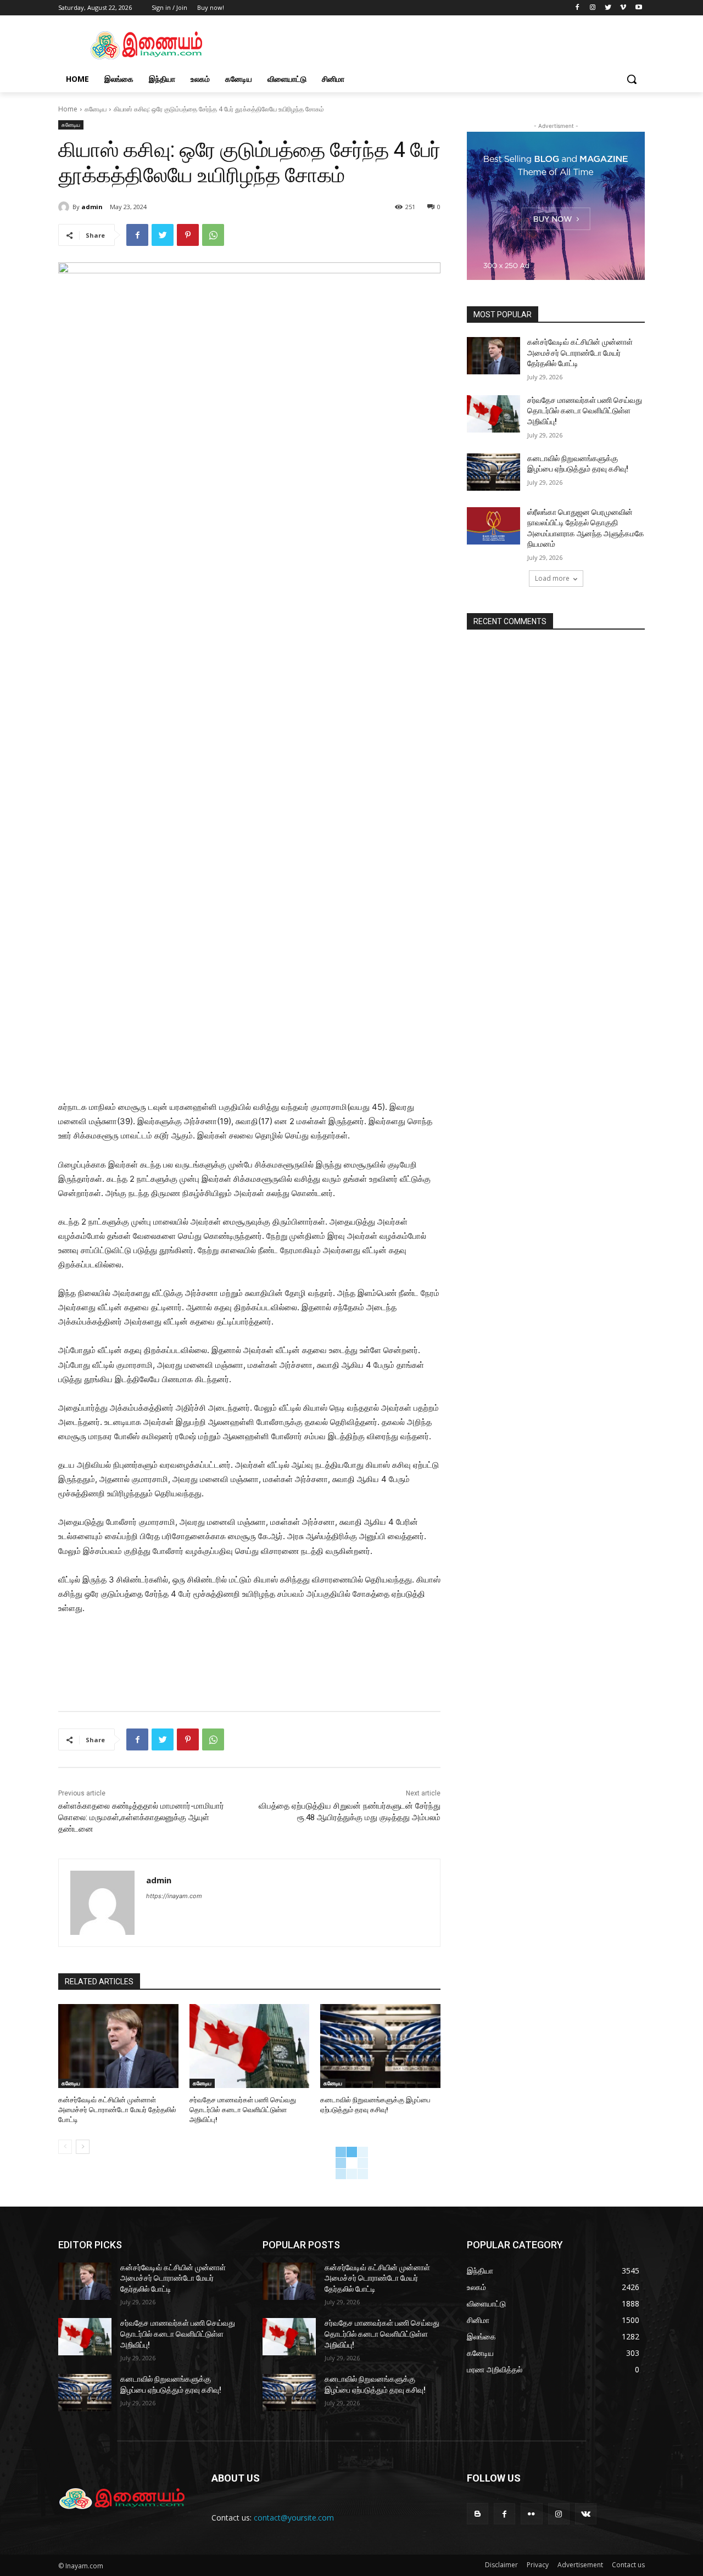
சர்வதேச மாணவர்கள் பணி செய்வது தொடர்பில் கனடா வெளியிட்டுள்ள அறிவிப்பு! (243, 2110)
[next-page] (83, 2147)
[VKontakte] (586, 2514)
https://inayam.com (174, 1896)
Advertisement (580, 2565)
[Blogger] (478, 2514)
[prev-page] (65, 2147)
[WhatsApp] (213, 235)
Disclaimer (501, 2565)
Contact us (628, 2565)
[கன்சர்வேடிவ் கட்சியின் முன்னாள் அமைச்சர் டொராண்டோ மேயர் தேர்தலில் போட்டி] (118, 2046)
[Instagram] (593, 8)
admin (92, 207)
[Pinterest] (188, 235)
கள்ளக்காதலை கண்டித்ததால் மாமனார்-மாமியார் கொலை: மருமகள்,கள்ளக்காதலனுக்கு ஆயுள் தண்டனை (141, 1817)
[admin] (65, 207)
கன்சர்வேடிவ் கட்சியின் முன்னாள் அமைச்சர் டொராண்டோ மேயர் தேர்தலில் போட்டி (117, 2110)
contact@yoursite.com (294, 2518)
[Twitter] (608, 8)
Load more (552, 578)
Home (68, 109)
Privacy (538, 2565)
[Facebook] (578, 8)
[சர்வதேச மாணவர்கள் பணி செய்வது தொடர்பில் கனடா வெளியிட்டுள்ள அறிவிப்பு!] (250, 2046)
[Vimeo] (623, 8)
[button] (632, 79)
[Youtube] (638, 8)
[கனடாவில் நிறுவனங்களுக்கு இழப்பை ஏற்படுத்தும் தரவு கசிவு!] (380, 2046)
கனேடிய (96, 109)
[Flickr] (531, 2514)
